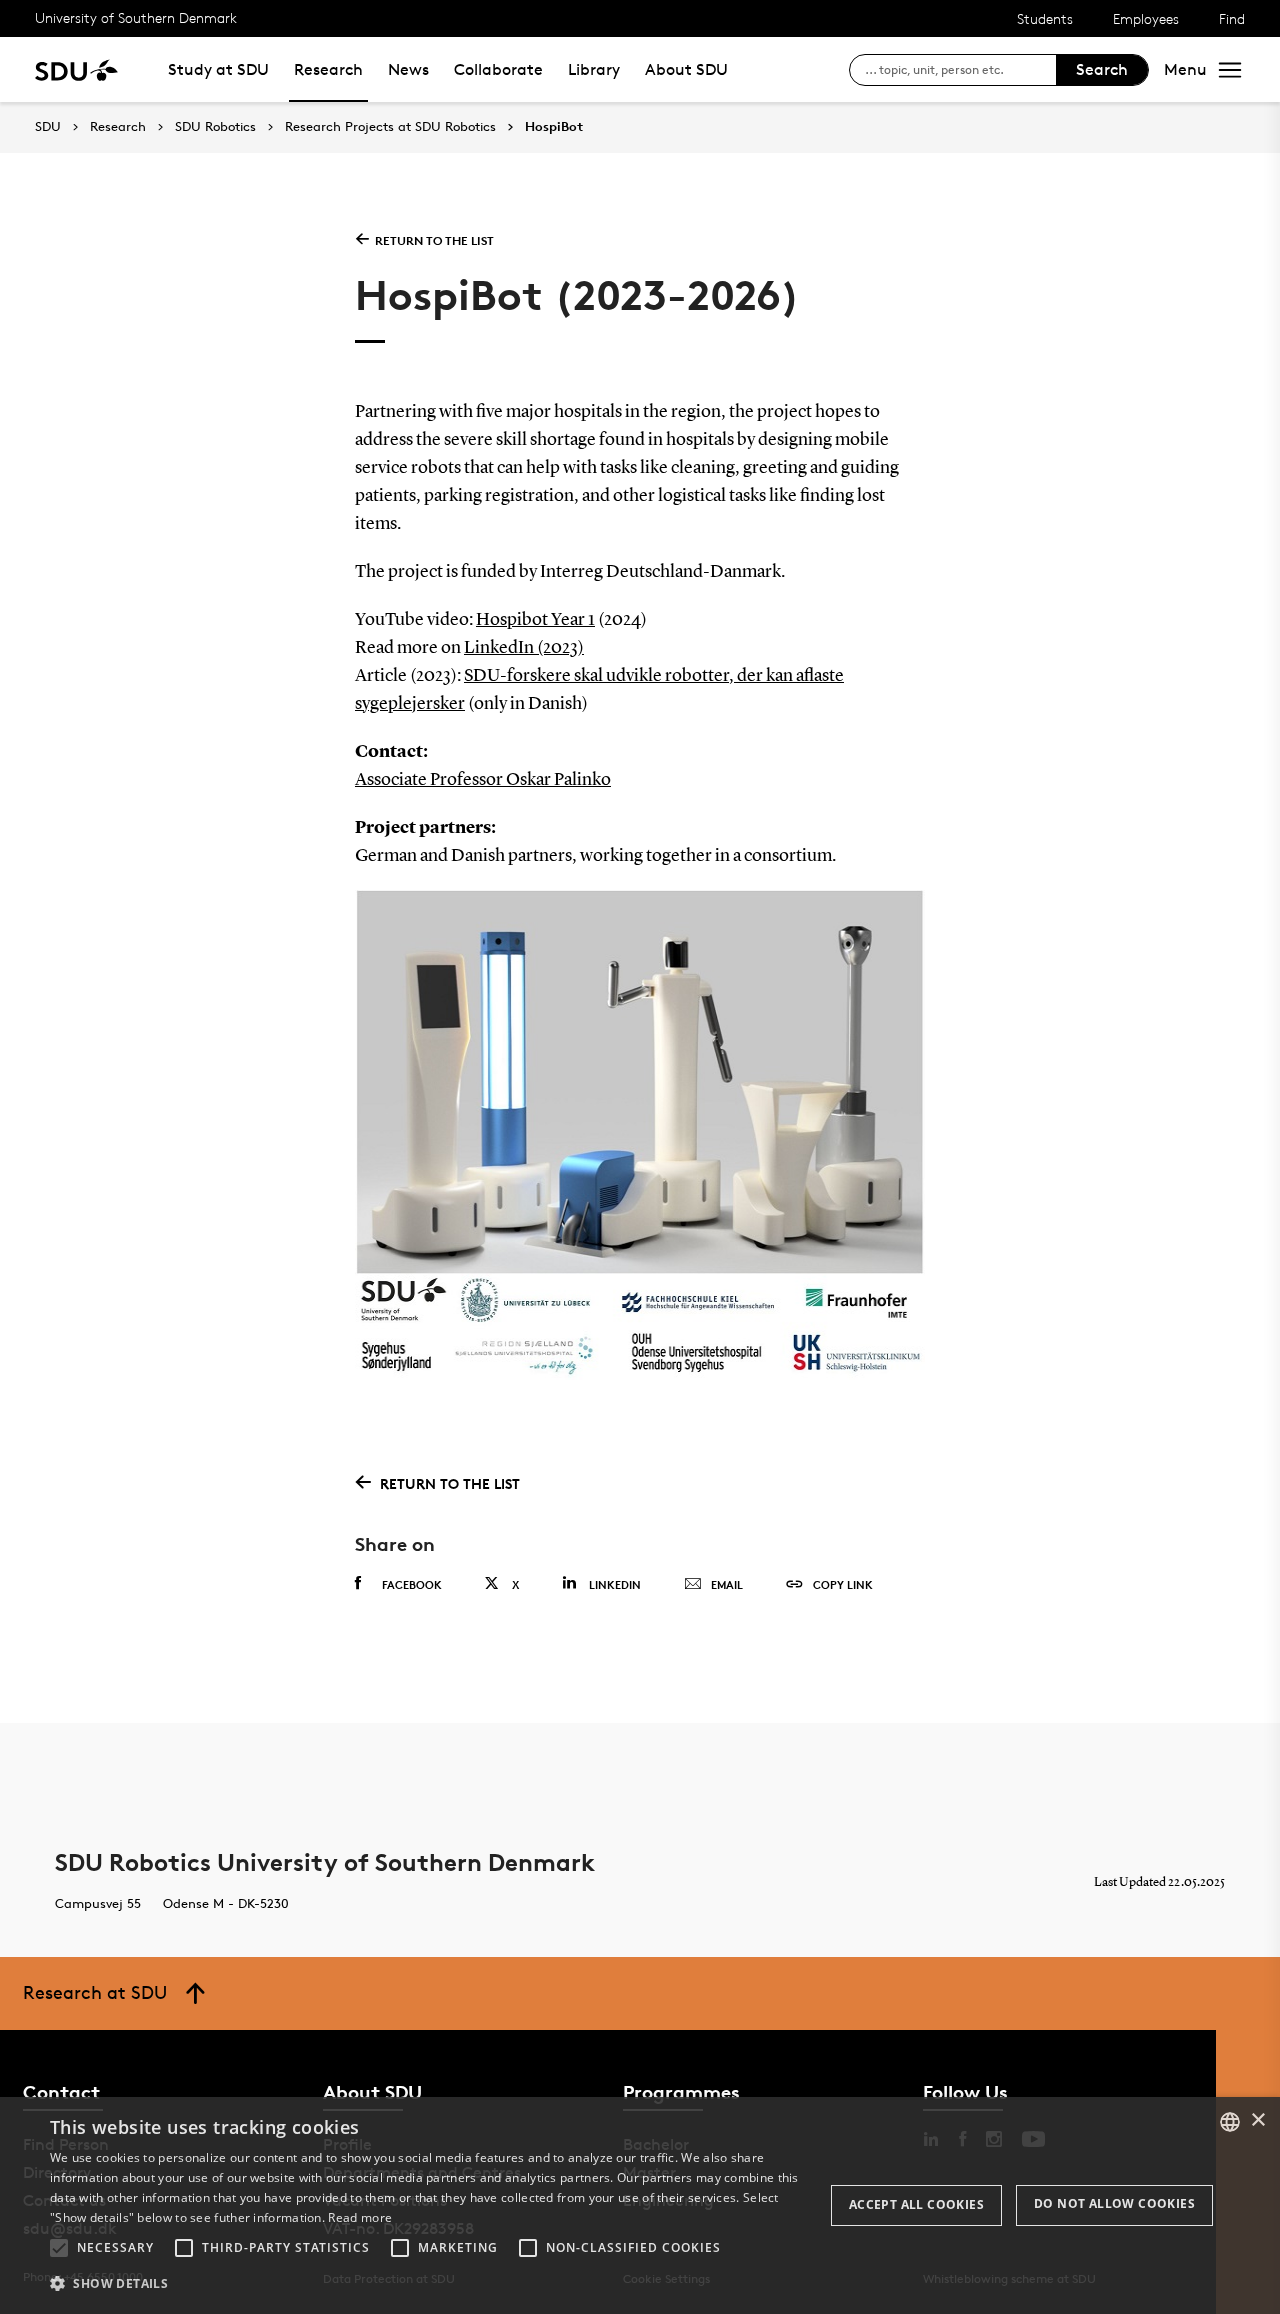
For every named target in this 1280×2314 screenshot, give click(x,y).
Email (727, 1584)
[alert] (640, 2205)
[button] (59, 2248)
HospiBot (554, 127)
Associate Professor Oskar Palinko (483, 780)
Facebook (412, 1584)
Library (594, 69)
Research (328, 69)
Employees (1146, 18)
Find (1232, 18)
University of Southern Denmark (136, 17)
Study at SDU (218, 69)
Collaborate (498, 69)
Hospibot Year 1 (535, 620)
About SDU (686, 69)
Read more (360, 2217)
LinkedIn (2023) (524, 648)
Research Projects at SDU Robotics (390, 127)
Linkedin (615, 1584)
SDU (48, 126)
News (408, 69)
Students (1045, 18)
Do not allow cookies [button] (1114, 2203)
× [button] (1257, 2120)
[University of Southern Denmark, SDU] (76, 69)
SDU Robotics (215, 127)
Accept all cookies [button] (916, 2204)
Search (1102, 69)
